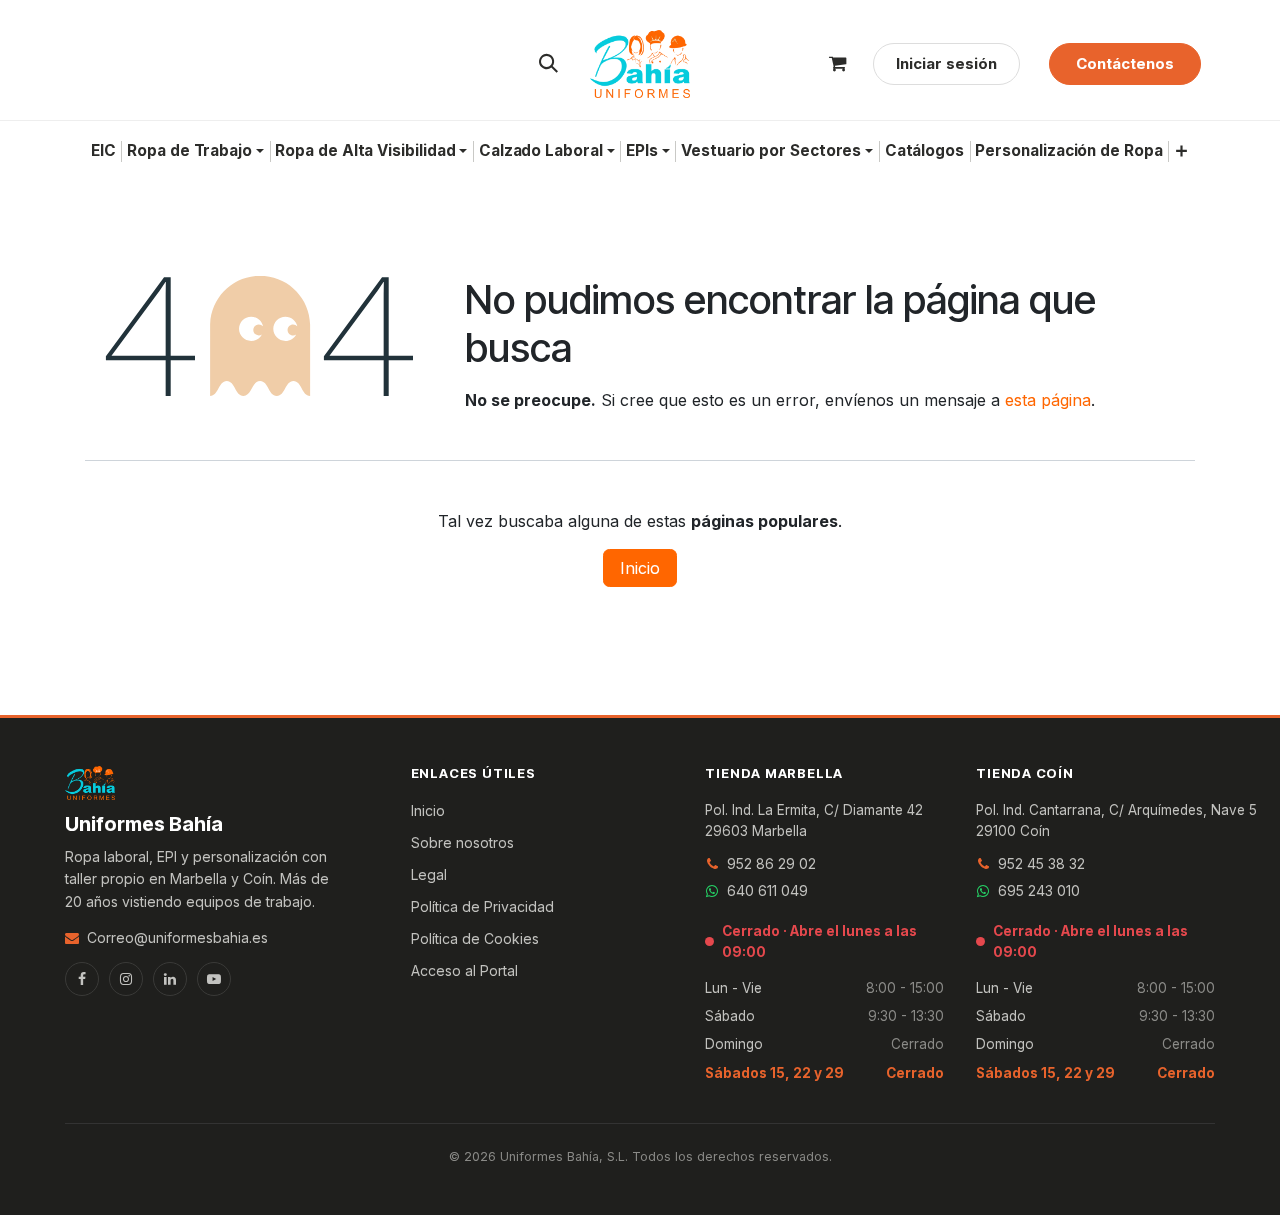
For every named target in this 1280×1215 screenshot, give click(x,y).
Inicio (640, 568)
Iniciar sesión (946, 63)
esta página (1048, 400)
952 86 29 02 (771, 863)
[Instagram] (126, 979)
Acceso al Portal (464, 970)
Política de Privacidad (482, 906)
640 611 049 (767, 890)
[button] (549, 64)
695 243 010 (1039, 890)
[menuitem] (103, 151)
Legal (429, 874)
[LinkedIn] (170, 979)
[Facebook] (82, 979)
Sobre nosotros (462, 842)
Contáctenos (1125, 63)
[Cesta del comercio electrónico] (838, 64)
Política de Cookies (475, 938)
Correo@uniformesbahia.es (177, 937)
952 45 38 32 (1041, 863)
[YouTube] (214, 979)
